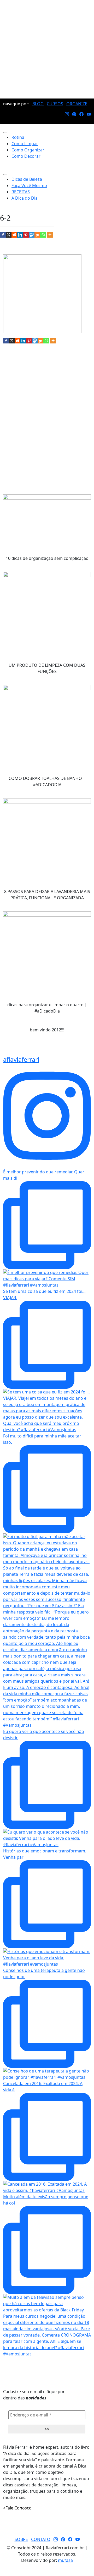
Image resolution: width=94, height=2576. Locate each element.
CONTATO (41, 2539)
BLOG (38, 104)
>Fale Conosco (17, 2508)
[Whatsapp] (43, 235)
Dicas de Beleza (27, 179)
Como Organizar (28, 150)
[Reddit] (14, 235)
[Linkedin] (20, 235)
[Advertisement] (47, 49)
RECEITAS (21, 192)
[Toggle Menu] (5, 133)
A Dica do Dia (25, 198)
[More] (50, 235)
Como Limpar (25, 144)
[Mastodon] (32, 235)
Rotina (18, 137)
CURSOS (55, 104)
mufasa (65, 2560)
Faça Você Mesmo (29, 185)
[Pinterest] (26, 235)
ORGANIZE (77, 104)
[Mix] (37, 235)
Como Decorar (26, 156)
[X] (9, 235)
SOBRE (21, 2539)
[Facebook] (3, 235)
